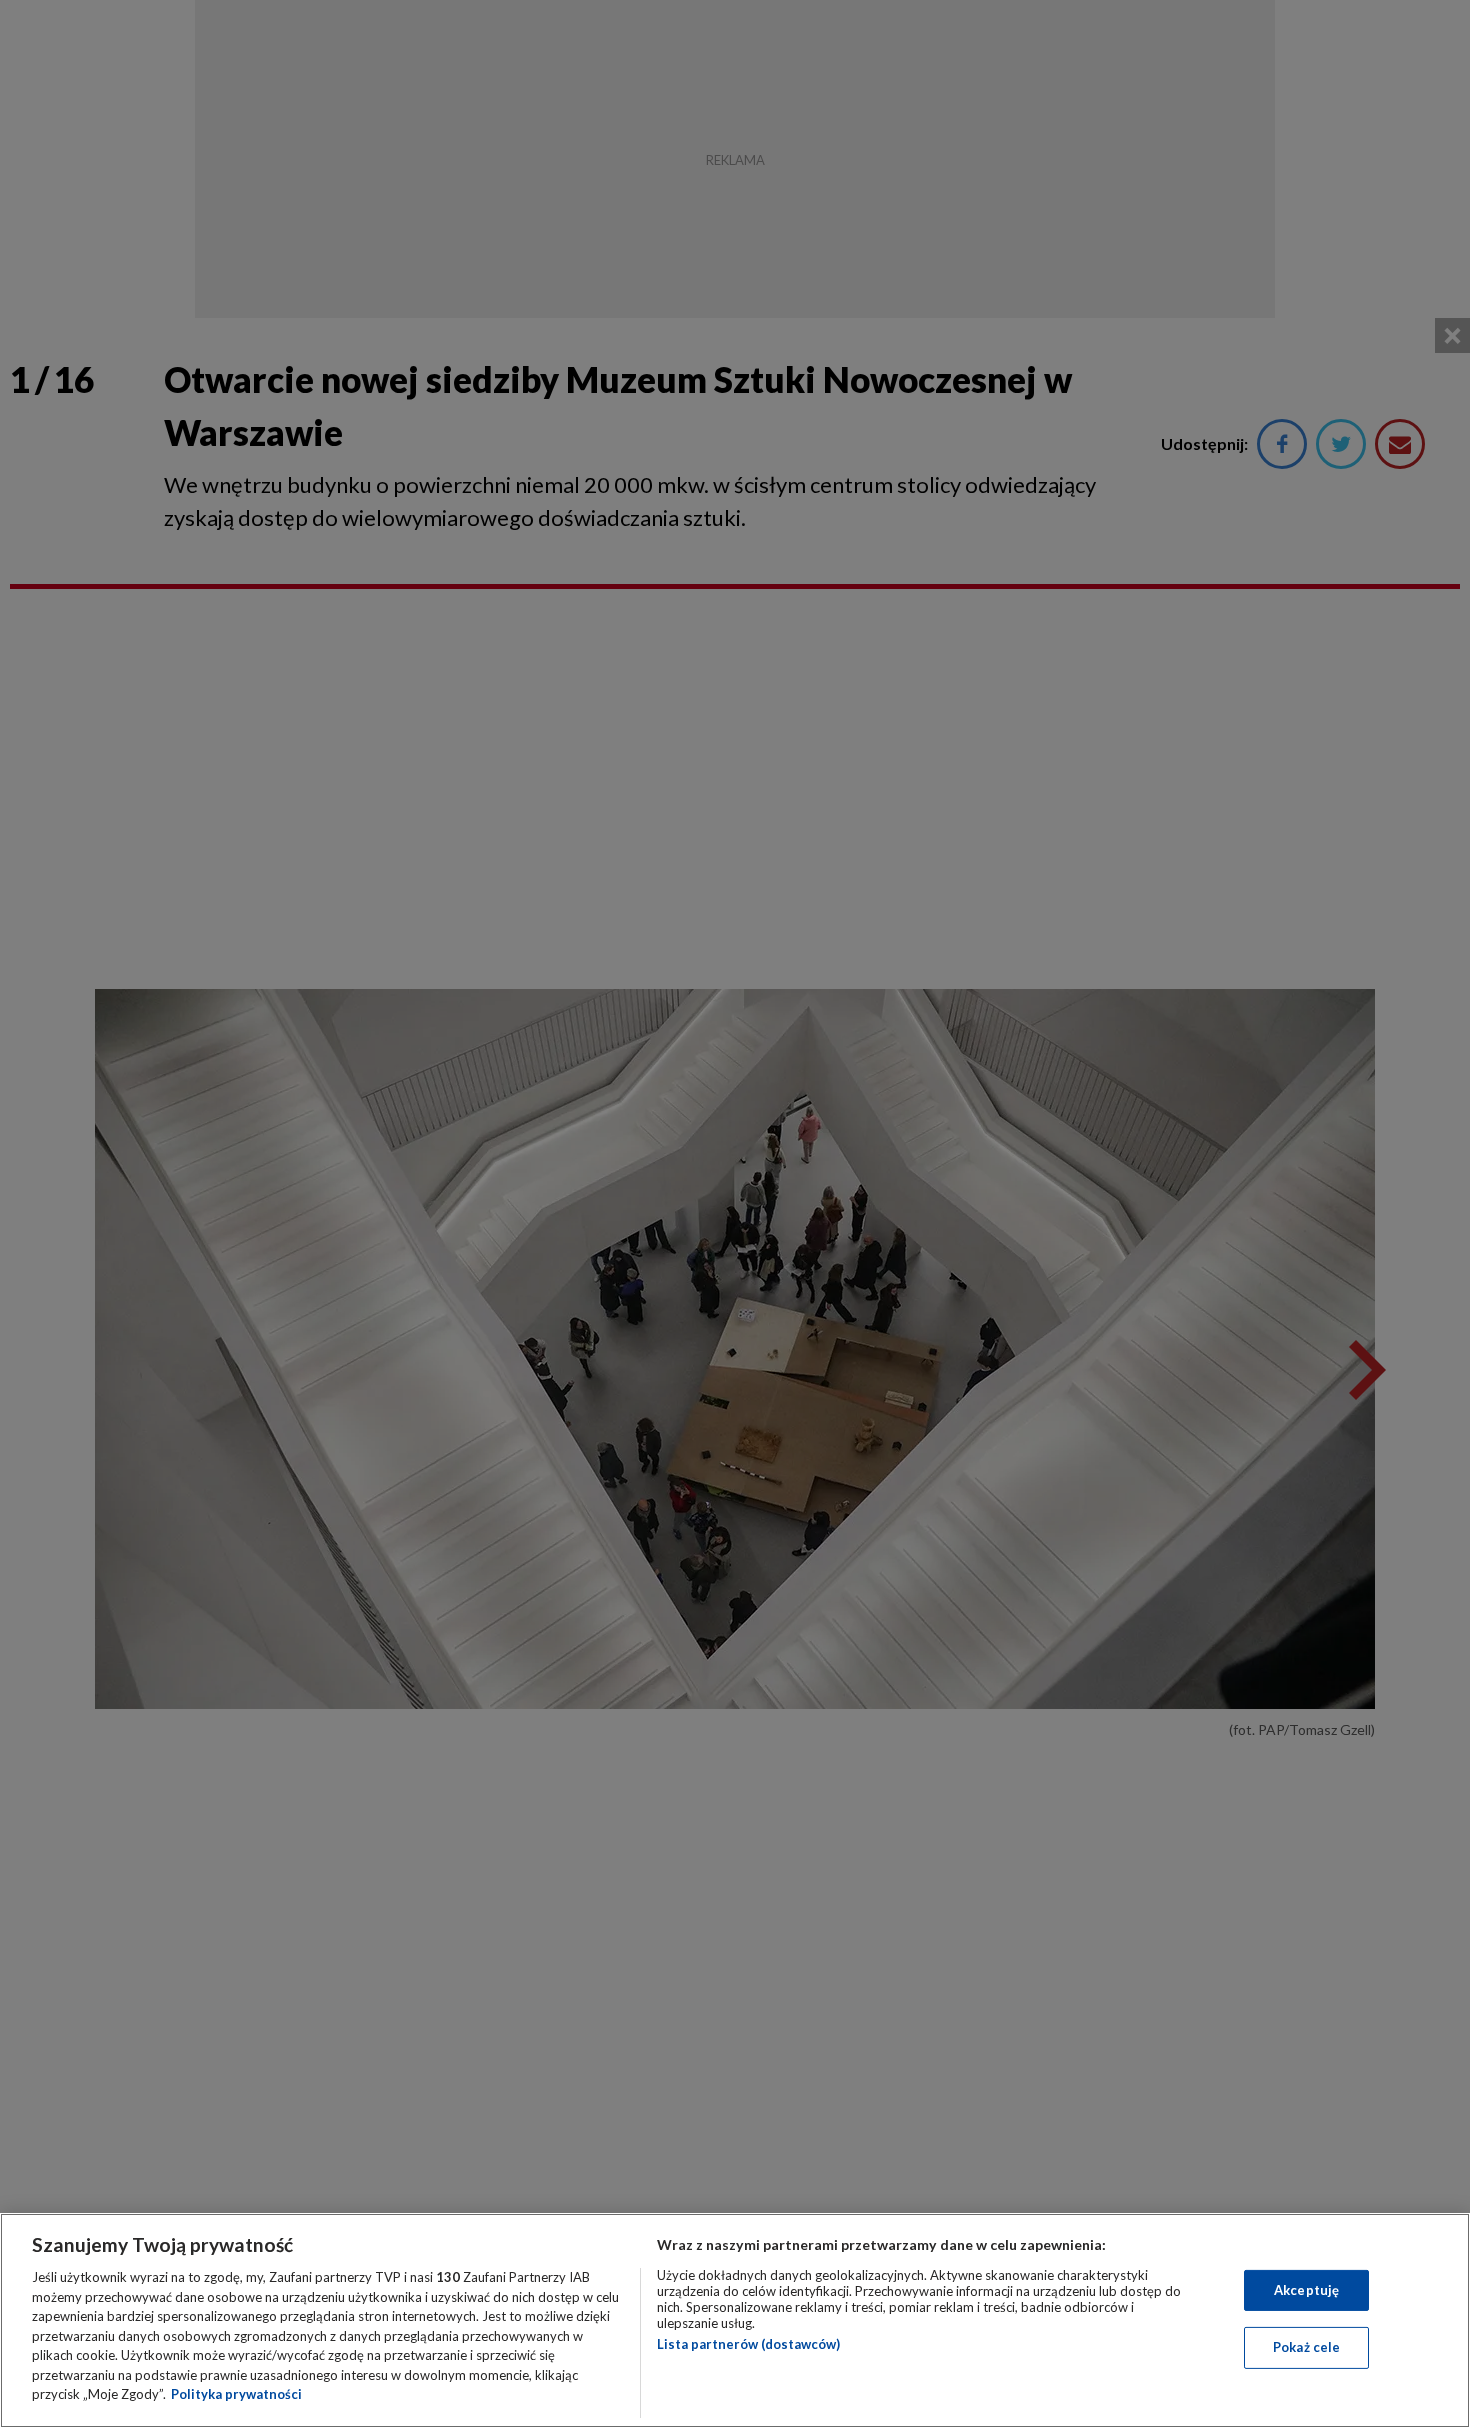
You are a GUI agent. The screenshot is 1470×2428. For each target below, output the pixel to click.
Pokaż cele (1306, 2347)
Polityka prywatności (236, 2394)
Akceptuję (1306, 2290)
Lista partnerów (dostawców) (748, 2344)
